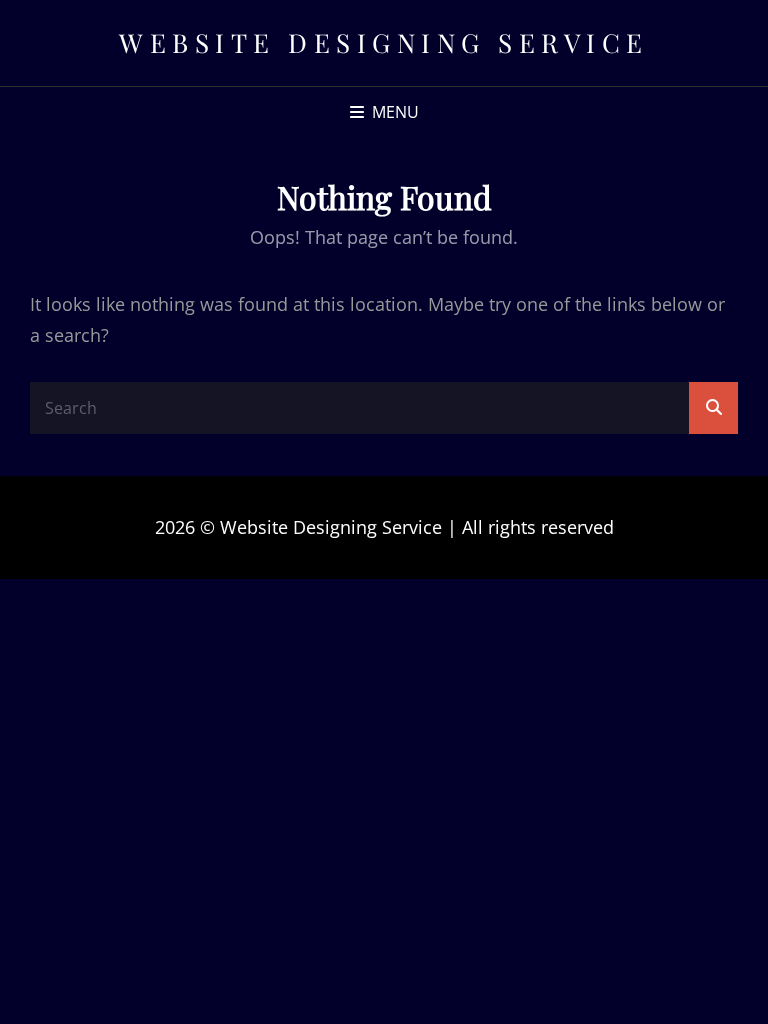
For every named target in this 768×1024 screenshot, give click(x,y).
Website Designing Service (384, 42)
